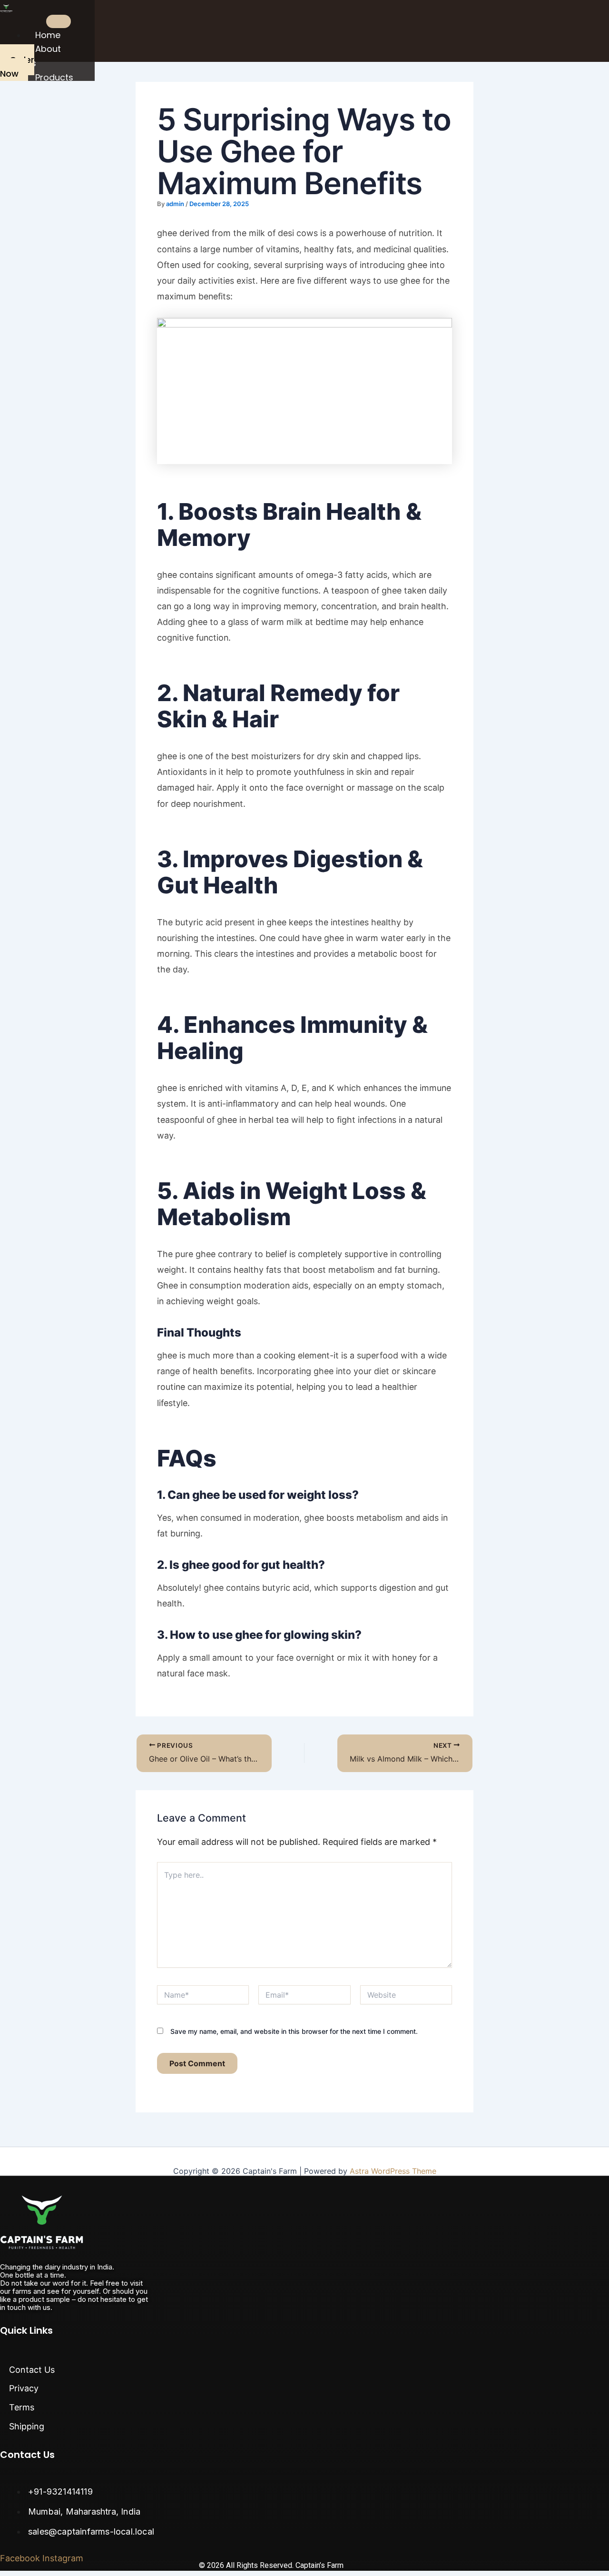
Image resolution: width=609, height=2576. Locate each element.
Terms (22, 2407)
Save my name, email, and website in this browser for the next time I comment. (294, 2031)
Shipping (27, 2426)
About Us (43, 56)
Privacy (24, 2388)
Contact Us (32, 2370)
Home (48, 35)
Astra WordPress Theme (393, 2171)
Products (54, 77)
